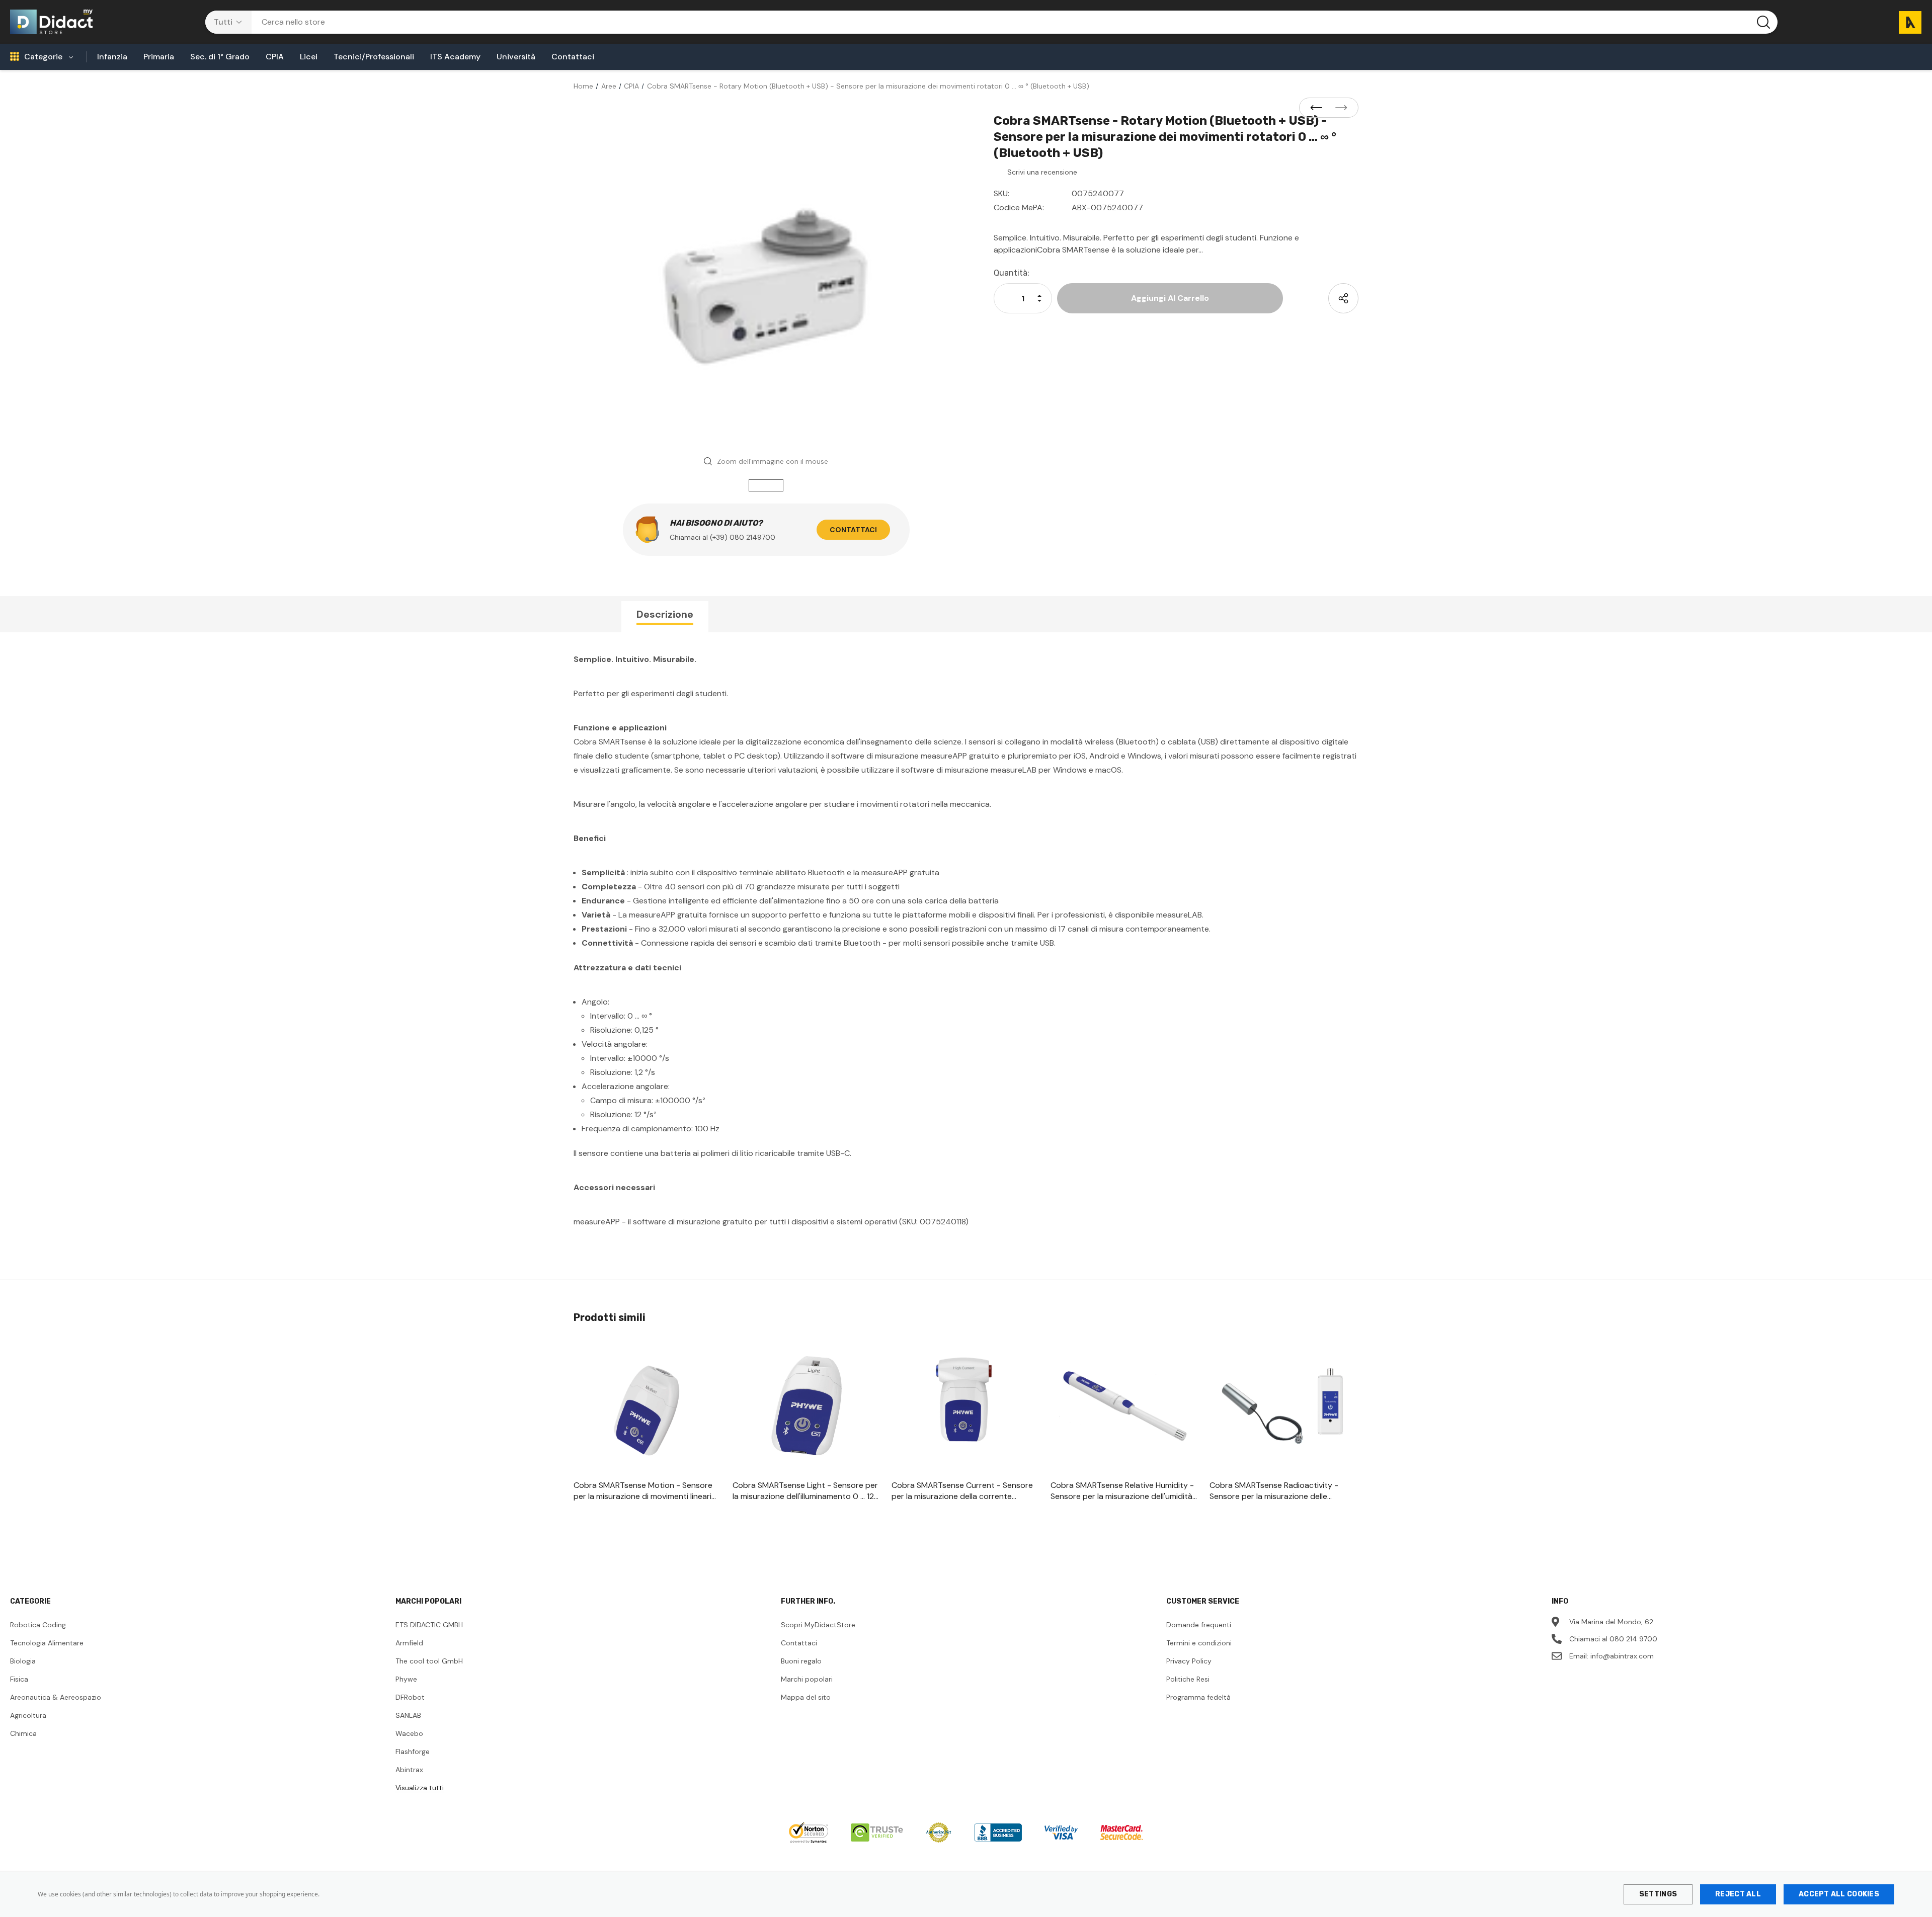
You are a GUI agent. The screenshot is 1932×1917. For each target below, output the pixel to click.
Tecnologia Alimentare (47, 1643)
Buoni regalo (801, 1661)
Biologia (23, 1661)
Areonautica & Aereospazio (56, 1697)
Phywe (406, 1679)
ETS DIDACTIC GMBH (429, 1625)
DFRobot (410, 1697)
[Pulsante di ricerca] (1763, 22)
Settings (1658, 1894)
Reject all (1738, 1894)
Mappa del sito (806, 1697)
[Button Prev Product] (1319, 108)
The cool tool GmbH (429, 1661)
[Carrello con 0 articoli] (1906, 22)
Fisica (19, 1679)
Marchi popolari (807, 1679)
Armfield (409, 1643)
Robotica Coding (38, 1625)
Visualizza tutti (420, 1788)
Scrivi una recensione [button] (1042, 172)
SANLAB (408, 1715)
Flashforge (413, 1752)
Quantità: (1012, 273)
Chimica (23, 1733)
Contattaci (853, 530)
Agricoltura (28, 1715)
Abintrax (409, 1770)
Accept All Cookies (1839, 1894)
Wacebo (409, 1733)
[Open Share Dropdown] (1343, 298)
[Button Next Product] (1338, 108)
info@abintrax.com (1622, 1656)
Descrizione (665, 614)
